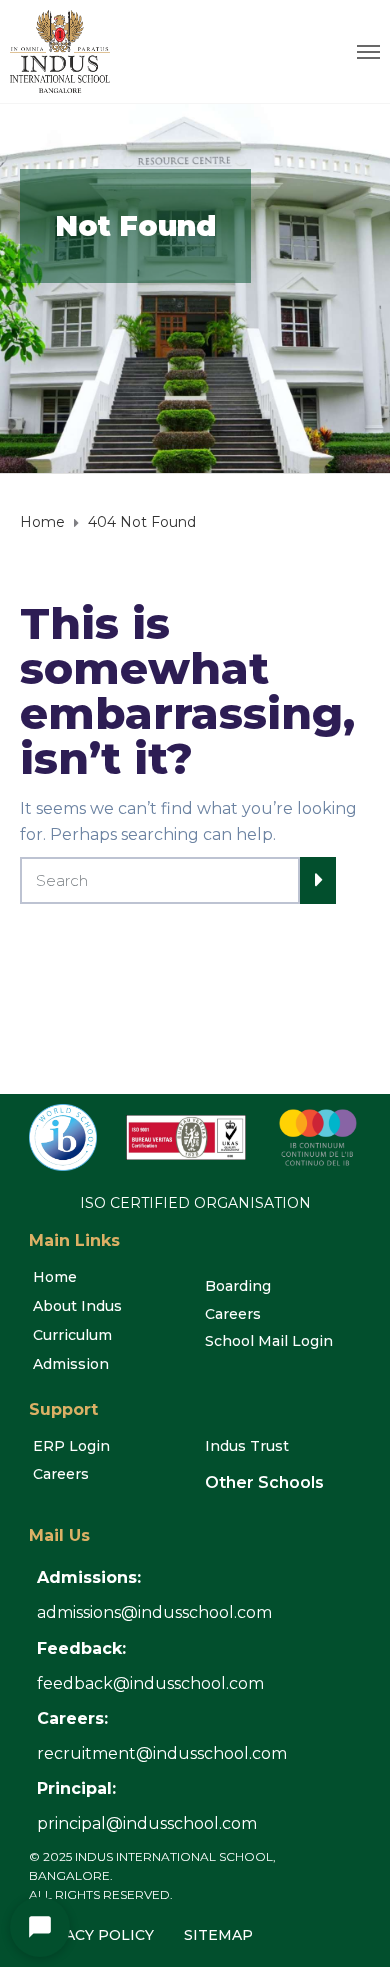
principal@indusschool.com (147, 1823)
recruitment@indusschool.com (162, 1753)
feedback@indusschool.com (150, 1683)
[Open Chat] (40, 1927)
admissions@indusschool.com (154, 1612)
